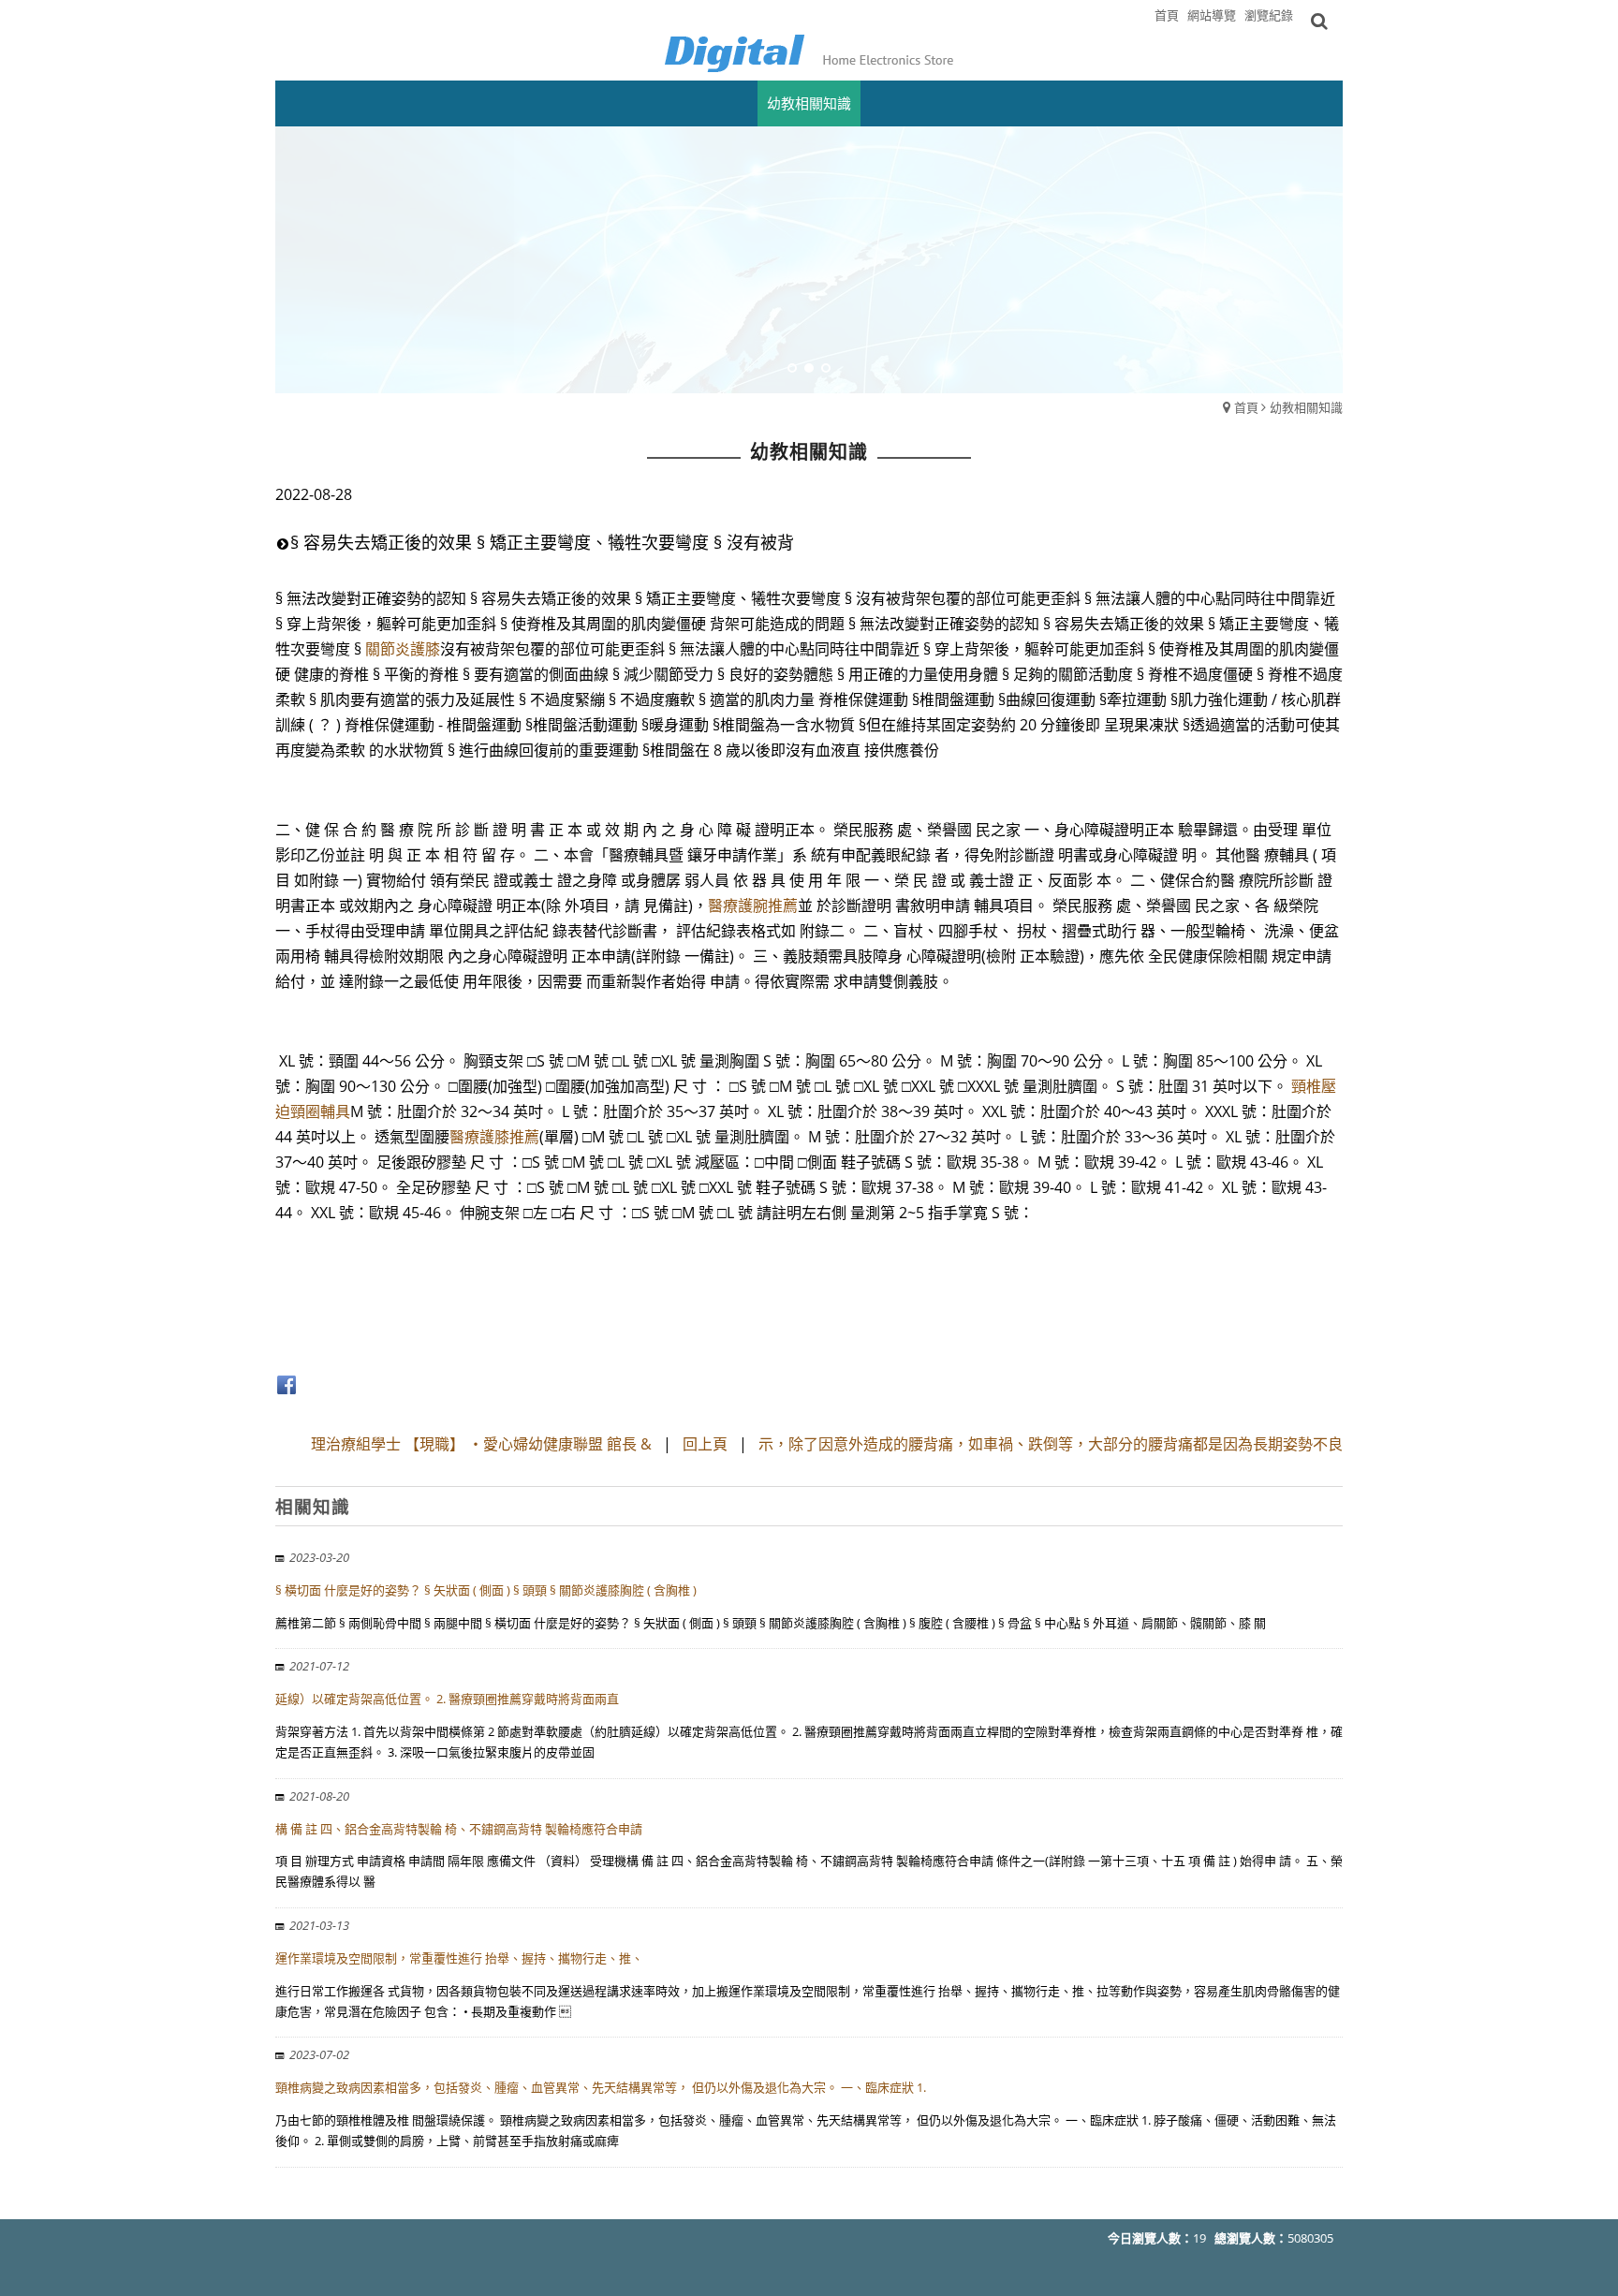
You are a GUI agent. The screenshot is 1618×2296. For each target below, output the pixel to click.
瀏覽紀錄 (1269, 15)
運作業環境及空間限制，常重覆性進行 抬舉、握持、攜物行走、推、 (459, 1958)
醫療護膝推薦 (494, 1137)
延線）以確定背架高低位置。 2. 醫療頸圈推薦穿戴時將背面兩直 (447, 1699)
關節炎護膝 (403, 649)
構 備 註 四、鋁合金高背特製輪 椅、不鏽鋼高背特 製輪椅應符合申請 (459, 1829)
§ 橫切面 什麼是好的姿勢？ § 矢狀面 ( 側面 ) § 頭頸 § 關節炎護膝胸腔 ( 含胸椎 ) (486, 1590)
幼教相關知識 (1306, 407)
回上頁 (705, 1444)
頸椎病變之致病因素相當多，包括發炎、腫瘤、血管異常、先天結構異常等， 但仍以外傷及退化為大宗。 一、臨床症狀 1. (601, 2087)
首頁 (1246, 407)
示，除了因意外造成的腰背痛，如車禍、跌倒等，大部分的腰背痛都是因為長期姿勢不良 (1051, 1444)
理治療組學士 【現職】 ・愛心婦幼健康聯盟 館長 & (481, 1444)
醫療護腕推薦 (753, 905)
